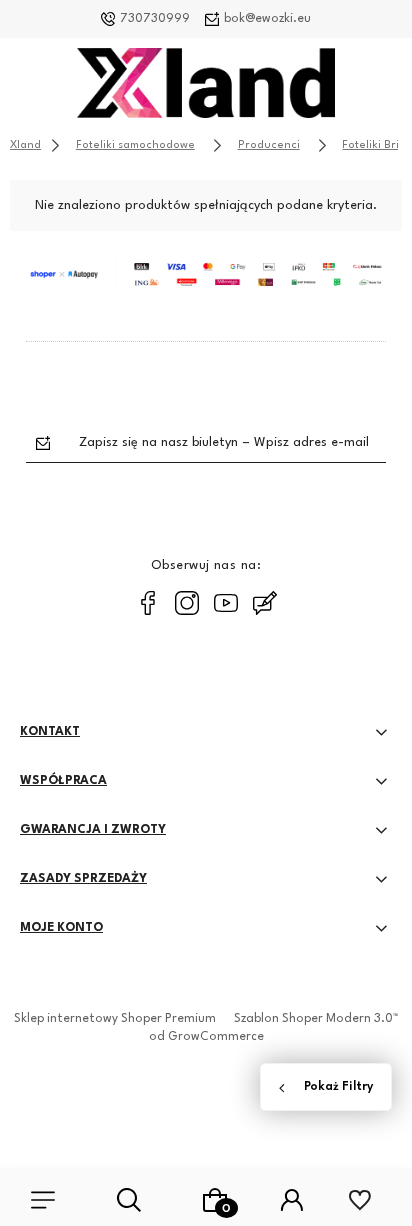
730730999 (155, 19)
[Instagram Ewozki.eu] (187, 603)
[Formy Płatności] (206, 274)
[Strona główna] (206, 88)
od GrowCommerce (206, 1037)
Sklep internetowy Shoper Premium (115, 1019)
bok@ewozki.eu (267, 19)
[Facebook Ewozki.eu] (148, 603)
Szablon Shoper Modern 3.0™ (316, 1019)
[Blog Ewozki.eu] (265, 603)
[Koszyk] (215, 1200)
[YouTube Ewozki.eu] (226, 603)
